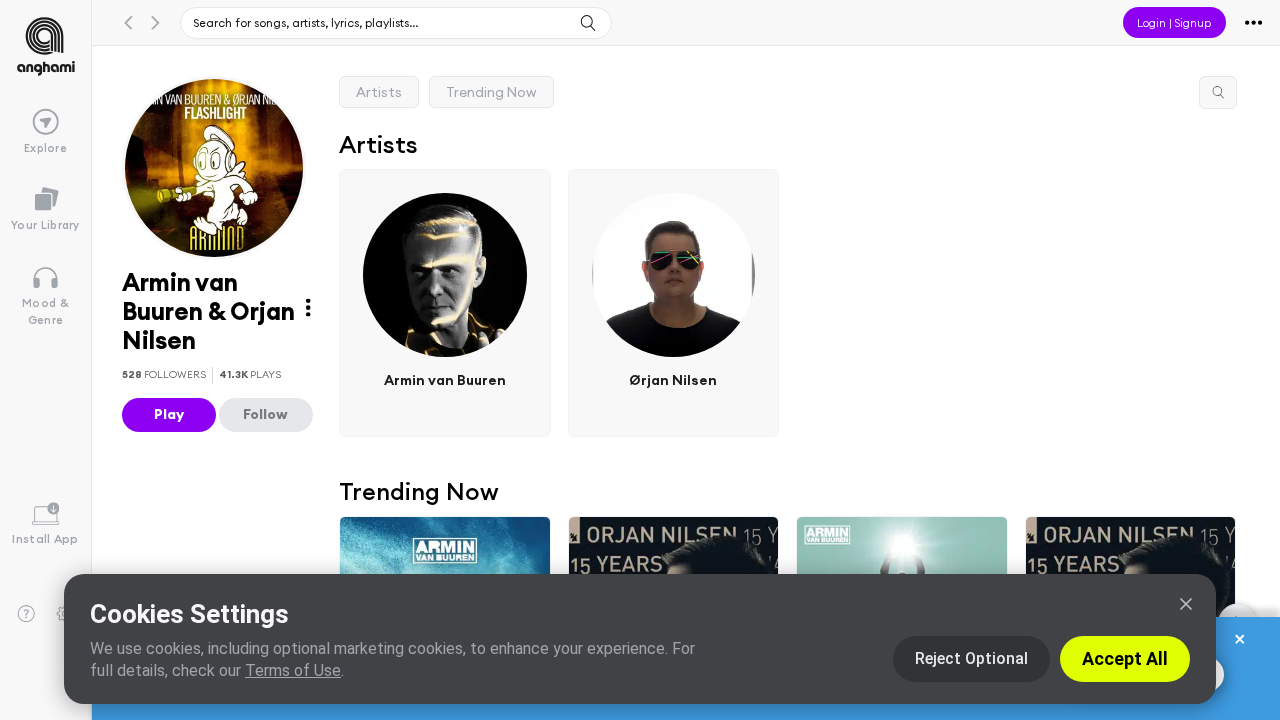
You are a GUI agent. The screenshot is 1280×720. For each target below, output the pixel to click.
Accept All (1125, 658)
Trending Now (491, 92)
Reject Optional (971, 658)
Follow (265, 414)
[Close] (1186, 604)
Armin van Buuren (445, 380)
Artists (379, 92)
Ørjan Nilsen (674, 380)
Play (169, 414)
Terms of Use (293, 670)
